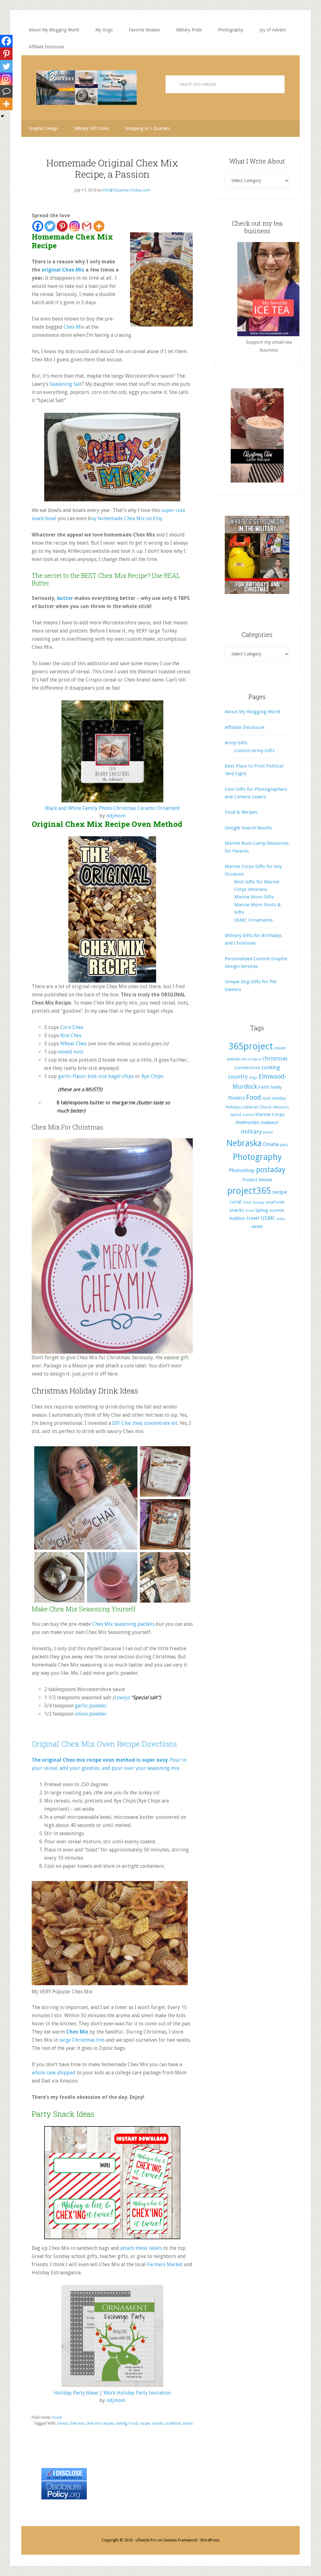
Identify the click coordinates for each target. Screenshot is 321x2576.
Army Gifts (236, 743)
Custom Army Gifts (254, 751)
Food (57, 2417)
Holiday (279, 1098)
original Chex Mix (63, 270)
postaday (271, 1170)
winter (257, 1226)
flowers (237, 1098)
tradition (173, 2423)
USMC (268, 1218)
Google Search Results (249, 828)
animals (234, 1059)
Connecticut (247, 1068)
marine (248, 1115)
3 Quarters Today (87, 88)
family (276, 1087)
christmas (275, 1058)
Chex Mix (77, 2032)
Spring (262, 1210)
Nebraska (244, 1143)
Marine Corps (270, 1114)
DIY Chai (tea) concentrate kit (145, 1423)
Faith (264, 1087)
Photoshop (242, 1170)
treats (188, 2423)
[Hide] (3, 116)
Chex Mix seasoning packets (123, 1624)
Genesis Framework (180, 2540)
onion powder (91, 1714)
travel (253, 1218)
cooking (271, 1067)
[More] (99, 226)
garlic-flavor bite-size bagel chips (97, 1076)
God (266, 1098)
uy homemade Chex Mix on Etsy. (127, 518)
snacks (158, 2423)
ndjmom (116, 816)
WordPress (210, 2540)
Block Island (252, 1059)
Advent (280, 1048)
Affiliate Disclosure (245, 727)
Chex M (72, 327)
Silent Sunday (253, 1202)
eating (122, 2423)
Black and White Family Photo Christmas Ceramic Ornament (112, 808)
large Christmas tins (81, 2040)
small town (275, 1202)
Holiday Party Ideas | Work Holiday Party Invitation (112, 2393)
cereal (62, 2423)
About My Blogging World (253, 712)
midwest (270, 1123)
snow (250, 1211)
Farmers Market (165, 2264)
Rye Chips (152, 1076)
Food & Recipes (241, 812)
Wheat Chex (74, 1044)
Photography (257, 1157)
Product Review (257, 1180)
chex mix (77, 2423)
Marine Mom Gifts (254, 897)
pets (284, 1145)
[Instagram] (74, 226)
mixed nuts (71, 1052)
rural (236, 1202)
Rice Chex (71, 1035)
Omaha (271, 1144)
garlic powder (91, 1706)
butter (65, 598)
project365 (249, 1191)
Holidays (233, 1107)
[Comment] (6, 91)
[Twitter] (50, 226)
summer (277, 1210)
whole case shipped (54, 2073)
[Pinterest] (62, 226)
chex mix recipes (100, 2423)
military (251, 1132)
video (281, 1219)
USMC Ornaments (253, 920)
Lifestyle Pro (146, 2540)
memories (247, 1122)
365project (251, 1046)
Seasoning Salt (66, 384)
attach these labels (141, 2248)
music (268, 1132)
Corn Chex (72, 1027)
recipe (145, 2423)
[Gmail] (87, 226)
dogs (253, 1077)
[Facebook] (38, 226)
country (238, 1077)
